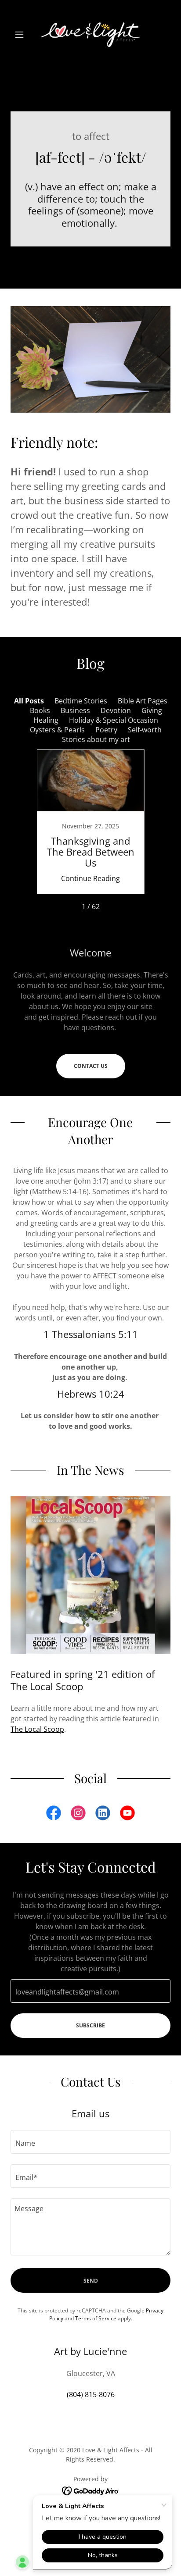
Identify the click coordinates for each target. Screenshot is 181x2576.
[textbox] (90, 1991)
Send (91, 2281)
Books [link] (40, 710)
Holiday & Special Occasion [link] (114, 720)
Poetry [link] (106, 730)
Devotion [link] (116, 710)
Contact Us (91, 1066)
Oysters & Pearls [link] (57, 730)
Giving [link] (152, 710)
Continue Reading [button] (90, 878)
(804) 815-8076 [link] (91, 2394)
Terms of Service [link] (96, 2318)
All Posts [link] (29, 701)
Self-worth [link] (145, 730)
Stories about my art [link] (96, 739)
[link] (90, 35)
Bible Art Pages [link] (143, 701)
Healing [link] (46, 720)
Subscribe (90, 2025)
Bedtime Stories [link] (81, 701)
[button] (23, 35)
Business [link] (75, 710)
